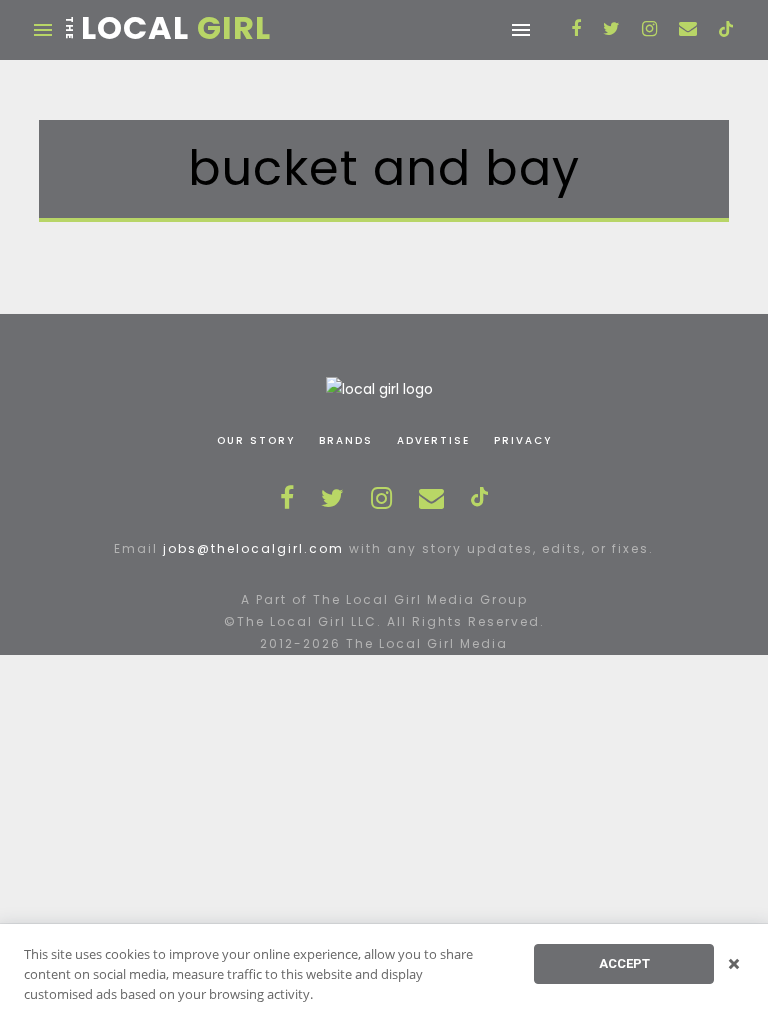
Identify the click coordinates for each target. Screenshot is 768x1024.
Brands (346, 440)
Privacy (523, 440)
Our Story (256, 440)
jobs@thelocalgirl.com (253, 548)
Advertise (433, 440)
